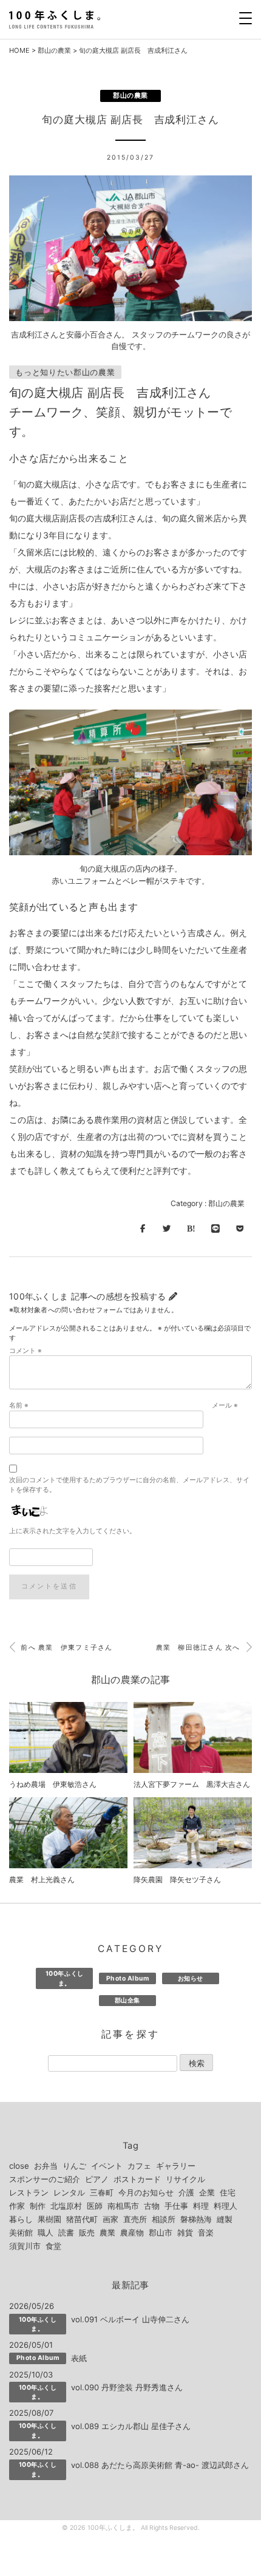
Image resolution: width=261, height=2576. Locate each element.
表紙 (79, 2358)
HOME (19, 50)
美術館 (21, 2232)
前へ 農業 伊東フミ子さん (66, 1648)
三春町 (102, 2192)
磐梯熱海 (196, 2219)
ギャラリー (176, 2166)
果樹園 (49, 2219)
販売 (87, 2232)
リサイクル (185, 2179)
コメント (25, 1351)
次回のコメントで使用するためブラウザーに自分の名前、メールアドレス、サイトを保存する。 (129, 1485)
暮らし (21, 2219)
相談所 (164, 2219)
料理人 (225, 2206)
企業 (207, 2192)
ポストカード (137, 2179)
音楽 (206, 2232)
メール (225, 1405)
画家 (110, 2219)
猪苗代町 (82, 2219)
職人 (46, 2232)
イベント (107, 2166)
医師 (95, 2206)
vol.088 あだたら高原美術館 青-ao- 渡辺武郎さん (160, 2465)
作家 (17, 2206)
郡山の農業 (54, 50)
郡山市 (161, 2232)
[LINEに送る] (215, 1229)
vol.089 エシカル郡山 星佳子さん (131, 2426)
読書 (66, 2232)
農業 (107, 2232)
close (19, 2166)
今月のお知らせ (146, 2192)
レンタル (69, 2192)
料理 (201, 2206)
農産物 (132, 2232)
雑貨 (185, 2232)
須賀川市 (25, 2246)
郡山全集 (127, 2000)
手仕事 (176, 2206)
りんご (74, 2166)
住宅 (228, 2192)
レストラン (29, 2192)
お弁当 (46, 2166)
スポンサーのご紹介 (45, 2179)
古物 (152, 2206)
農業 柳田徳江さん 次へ (199, 1648)
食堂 (53, 2246)
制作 (38, 2206)
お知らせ (191, 1978)
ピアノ (97, 2179)
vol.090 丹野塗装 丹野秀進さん (127, 2387)
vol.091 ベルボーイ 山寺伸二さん (130, 2319)
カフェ (139, 2166)
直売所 (135, 2219)
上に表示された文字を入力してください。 (73, 1531)
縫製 (225, 2219)
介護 (186, 2192)
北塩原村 (66, 2206)
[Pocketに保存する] (240, 1229)
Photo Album (128, 1978)
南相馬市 (123, 2206)
